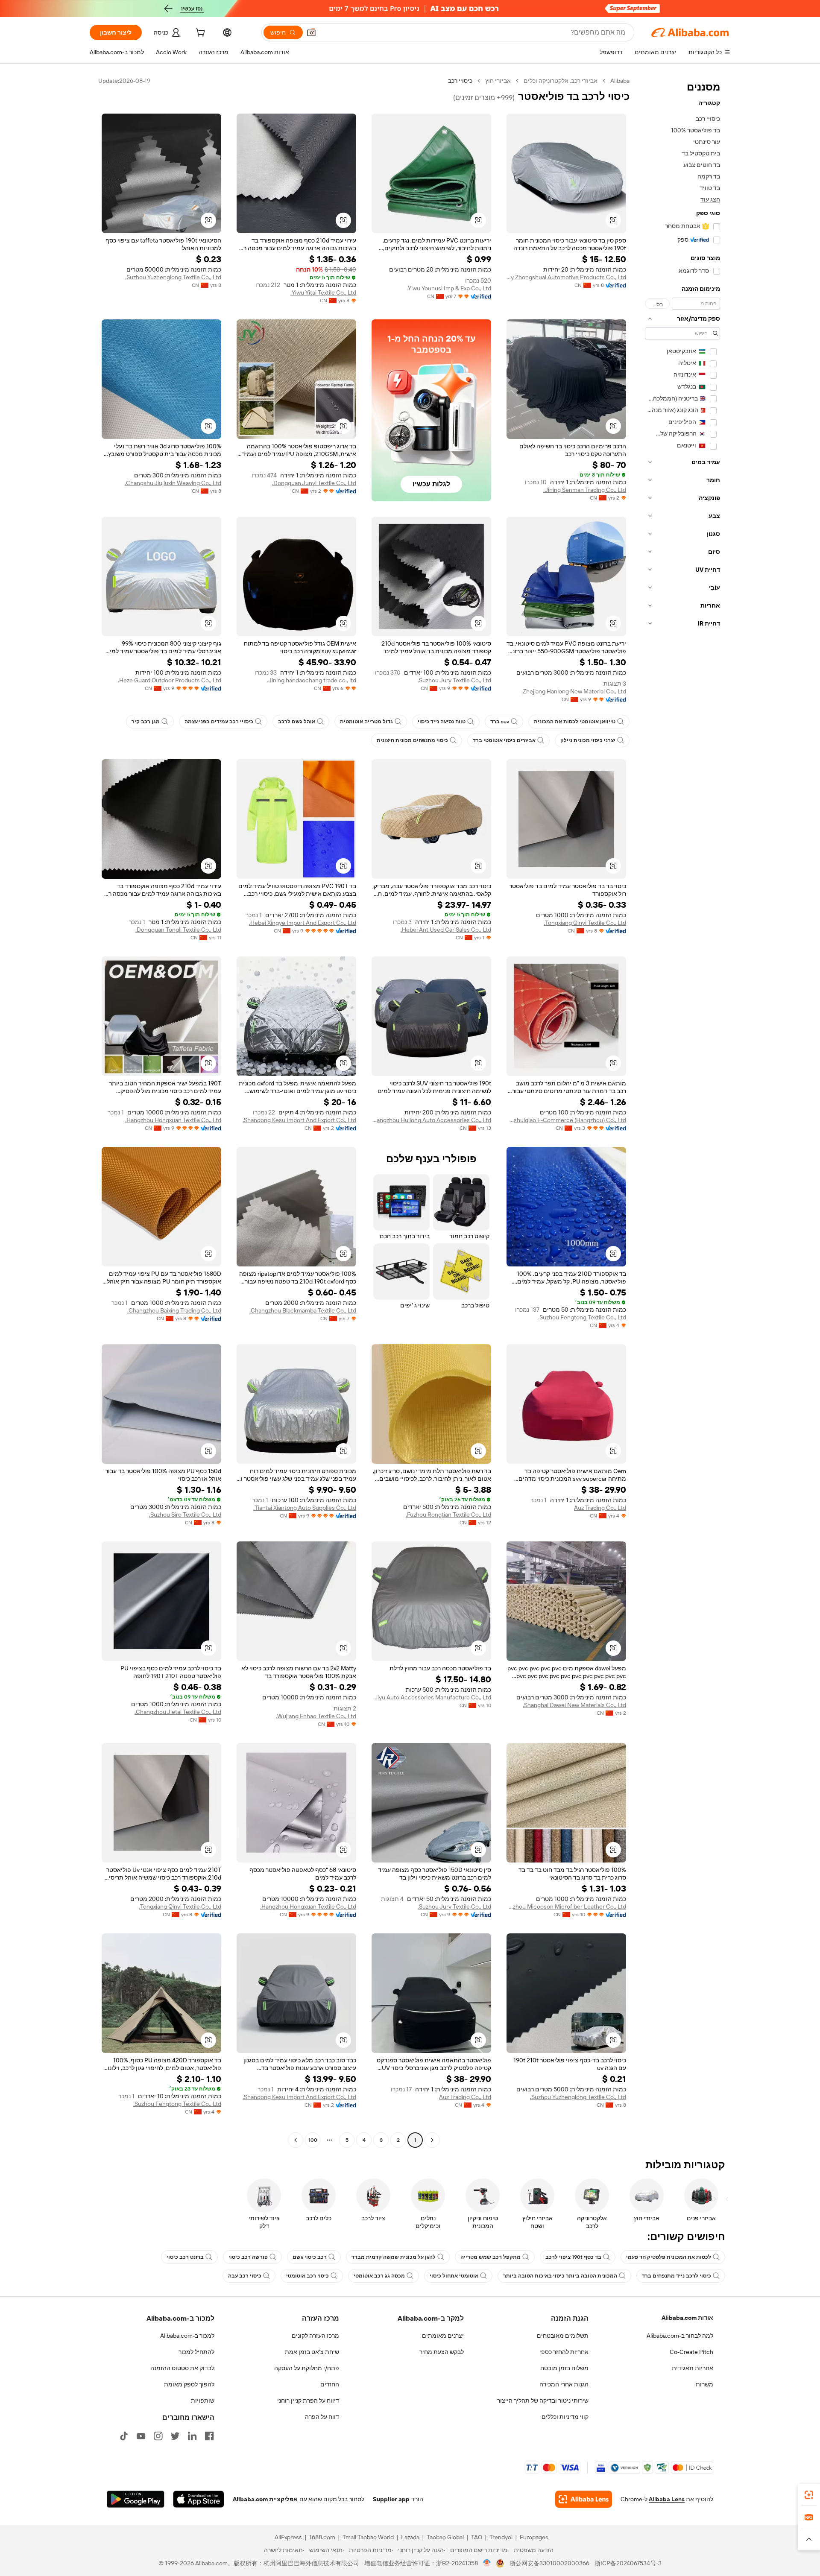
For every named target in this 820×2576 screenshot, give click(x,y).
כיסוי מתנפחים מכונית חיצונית (412, 740)
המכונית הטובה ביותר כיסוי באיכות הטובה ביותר (560, 2276)
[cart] (199, 34)
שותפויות (203, 2401)
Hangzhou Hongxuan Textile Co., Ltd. (173, 1120)
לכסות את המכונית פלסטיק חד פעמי (669, 2257)
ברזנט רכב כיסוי (185, 2257)
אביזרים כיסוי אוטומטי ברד (504, 740)
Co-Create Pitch (691, 2352)
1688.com (322, 2537)
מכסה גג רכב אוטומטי (379, 2276)
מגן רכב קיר (146, 722)
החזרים (330, 2384)
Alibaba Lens (667, 2499)
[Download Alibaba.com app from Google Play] (136, 2499)
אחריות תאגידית (693, 2368)
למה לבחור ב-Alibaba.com (680, 2336)
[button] (311, 32)
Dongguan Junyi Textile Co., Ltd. (314, 483)
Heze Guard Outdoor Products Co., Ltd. (170, 680)
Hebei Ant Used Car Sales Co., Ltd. (446, 930)
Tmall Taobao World (368, 2537)
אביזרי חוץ (498, 81)
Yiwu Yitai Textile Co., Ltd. (323, 292)
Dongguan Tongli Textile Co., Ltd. (178, 930)
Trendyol (501, 2537)
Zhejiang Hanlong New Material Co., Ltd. (574, 691)
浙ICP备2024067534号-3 (628, 2563)
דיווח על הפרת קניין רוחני (308, 2401)
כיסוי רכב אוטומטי (307, 2276)
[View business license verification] (487, 2563)
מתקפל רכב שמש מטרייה (491, 2257)
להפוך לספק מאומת (189, 2384)
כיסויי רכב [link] (460, 81)
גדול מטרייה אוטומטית (366, 722)
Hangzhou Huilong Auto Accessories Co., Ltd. (431, 1120)
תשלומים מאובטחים (563, 2336)
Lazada (410, 2537)
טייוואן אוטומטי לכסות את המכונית (575, 722)
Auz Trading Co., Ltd (600, 1508)
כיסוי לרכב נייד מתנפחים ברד (676, 2276)
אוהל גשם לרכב (297, 722)
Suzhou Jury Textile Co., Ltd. (454, 680)
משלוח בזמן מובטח (564, 2368)
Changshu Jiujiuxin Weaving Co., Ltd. (173, 483)
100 (313, 2140)
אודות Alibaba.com (687, 2318)
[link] (809, 2495)
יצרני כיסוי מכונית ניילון (588, 740)
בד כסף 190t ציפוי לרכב (573, 2257)
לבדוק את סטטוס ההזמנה (182, 2368)
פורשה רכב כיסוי (248, 2257)
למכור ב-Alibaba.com (187, 2336)
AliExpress (288, 2537)
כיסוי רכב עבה (245, 2276)
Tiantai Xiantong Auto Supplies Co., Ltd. (305, 1508)
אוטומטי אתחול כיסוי (454, 2276)
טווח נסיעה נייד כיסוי (442, 722)
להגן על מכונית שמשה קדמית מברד (394, 2257)
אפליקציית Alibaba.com (265, 2499)
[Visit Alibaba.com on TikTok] (124, 2436)
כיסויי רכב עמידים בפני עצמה (219, 722)
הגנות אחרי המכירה (564, 2384)
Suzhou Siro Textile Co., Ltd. (185, 1515)
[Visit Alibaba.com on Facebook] (209, 2436)
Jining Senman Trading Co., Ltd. (585, 490)
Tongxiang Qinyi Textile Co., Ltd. (585, 923)
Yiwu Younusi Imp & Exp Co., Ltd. (449, 288)
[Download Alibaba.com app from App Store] (199, 2499)
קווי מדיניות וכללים (565, 2417)
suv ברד (500, 722)
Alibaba (620, 81)
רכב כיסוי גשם (310, 2257)
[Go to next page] (296, 2140)
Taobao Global (445, 2537)
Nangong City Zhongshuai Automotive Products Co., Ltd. (566, 277)
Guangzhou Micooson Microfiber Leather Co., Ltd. (566, 1906)
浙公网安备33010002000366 (549, 2563)
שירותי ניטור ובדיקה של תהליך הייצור (543, 2401)
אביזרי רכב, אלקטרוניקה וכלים (561, 81)
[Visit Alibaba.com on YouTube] (141, 2436)
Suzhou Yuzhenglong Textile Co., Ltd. (173, 277)
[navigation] (682, 1111)
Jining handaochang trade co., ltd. (312, 680)
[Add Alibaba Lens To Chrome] (584, 2499)
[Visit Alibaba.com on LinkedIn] (192, 2436)
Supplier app (391, 2499)
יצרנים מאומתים (443, 2336)
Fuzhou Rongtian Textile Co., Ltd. (448, 1515)
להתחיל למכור (196, 2352)
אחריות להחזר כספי (564, 2352)
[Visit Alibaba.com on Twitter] (175, 2436)
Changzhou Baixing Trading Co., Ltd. (174, 1310)
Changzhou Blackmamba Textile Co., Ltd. (303, 1310)
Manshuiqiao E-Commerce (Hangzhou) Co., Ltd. (566, 1120)
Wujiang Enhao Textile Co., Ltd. (316, 1716)
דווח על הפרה (322, 2417)
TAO (477, 2537)
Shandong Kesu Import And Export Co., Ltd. (299, 1120)
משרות (704, 2384)
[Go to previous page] (432, 2140)
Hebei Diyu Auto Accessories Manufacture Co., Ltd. (431, 1697)
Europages (534, 2537)
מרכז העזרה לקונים (315, 2336)
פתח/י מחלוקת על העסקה (307, 2368)
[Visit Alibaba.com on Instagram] (158, 2436)
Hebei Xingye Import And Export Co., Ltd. (303, 923)
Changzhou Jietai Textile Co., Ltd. (178, 1712)
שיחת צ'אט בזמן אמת (312, 2352)
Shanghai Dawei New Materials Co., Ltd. (574, 1705)
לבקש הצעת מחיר (442, 2352)
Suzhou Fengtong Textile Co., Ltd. (582, 1317)
